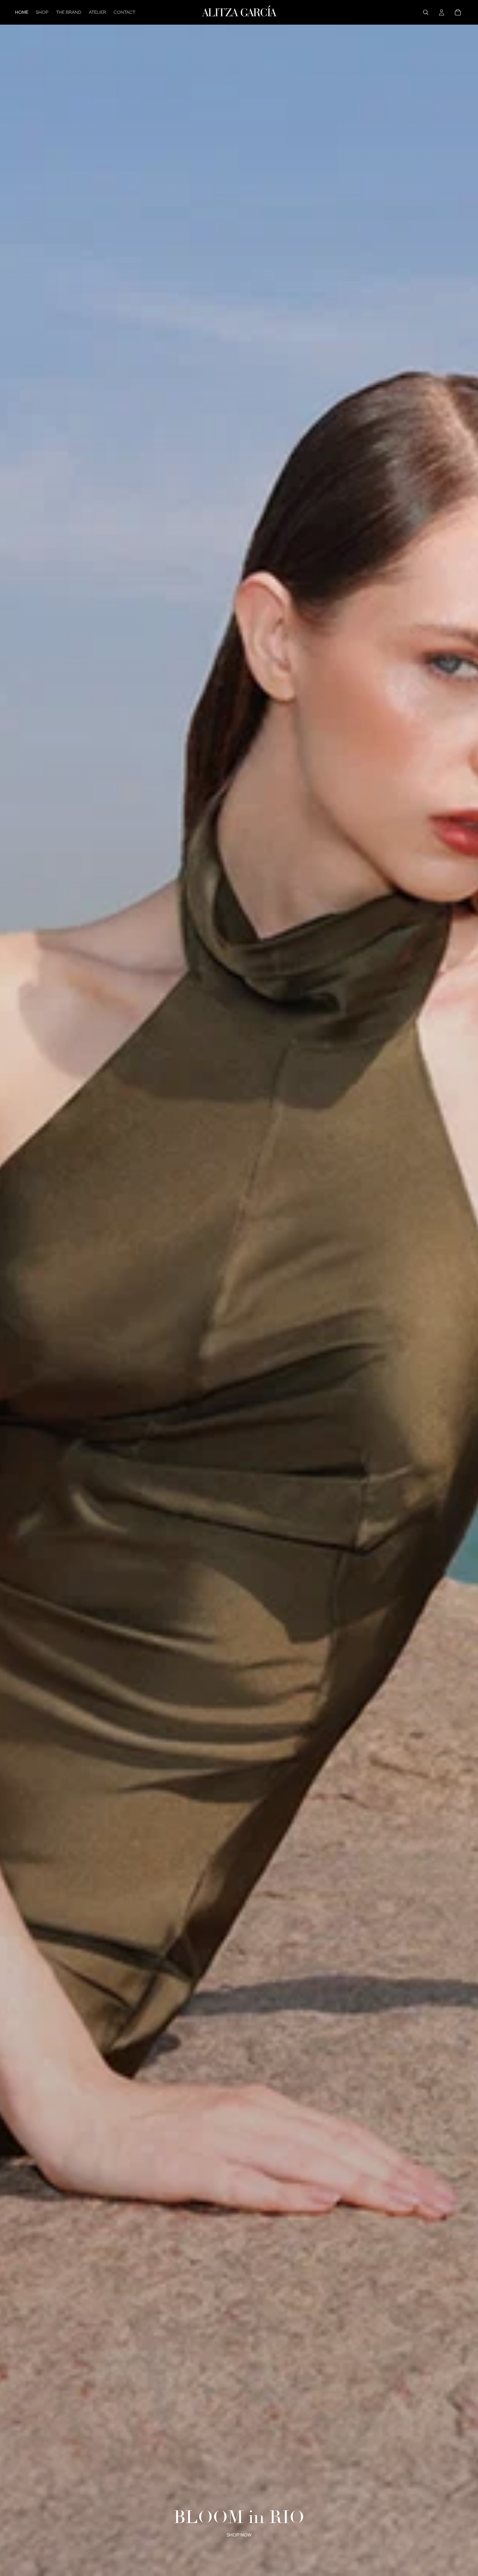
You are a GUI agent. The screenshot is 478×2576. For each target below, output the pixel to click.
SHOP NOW (239, 2535)
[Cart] (458, 12)
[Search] (426, 12)
